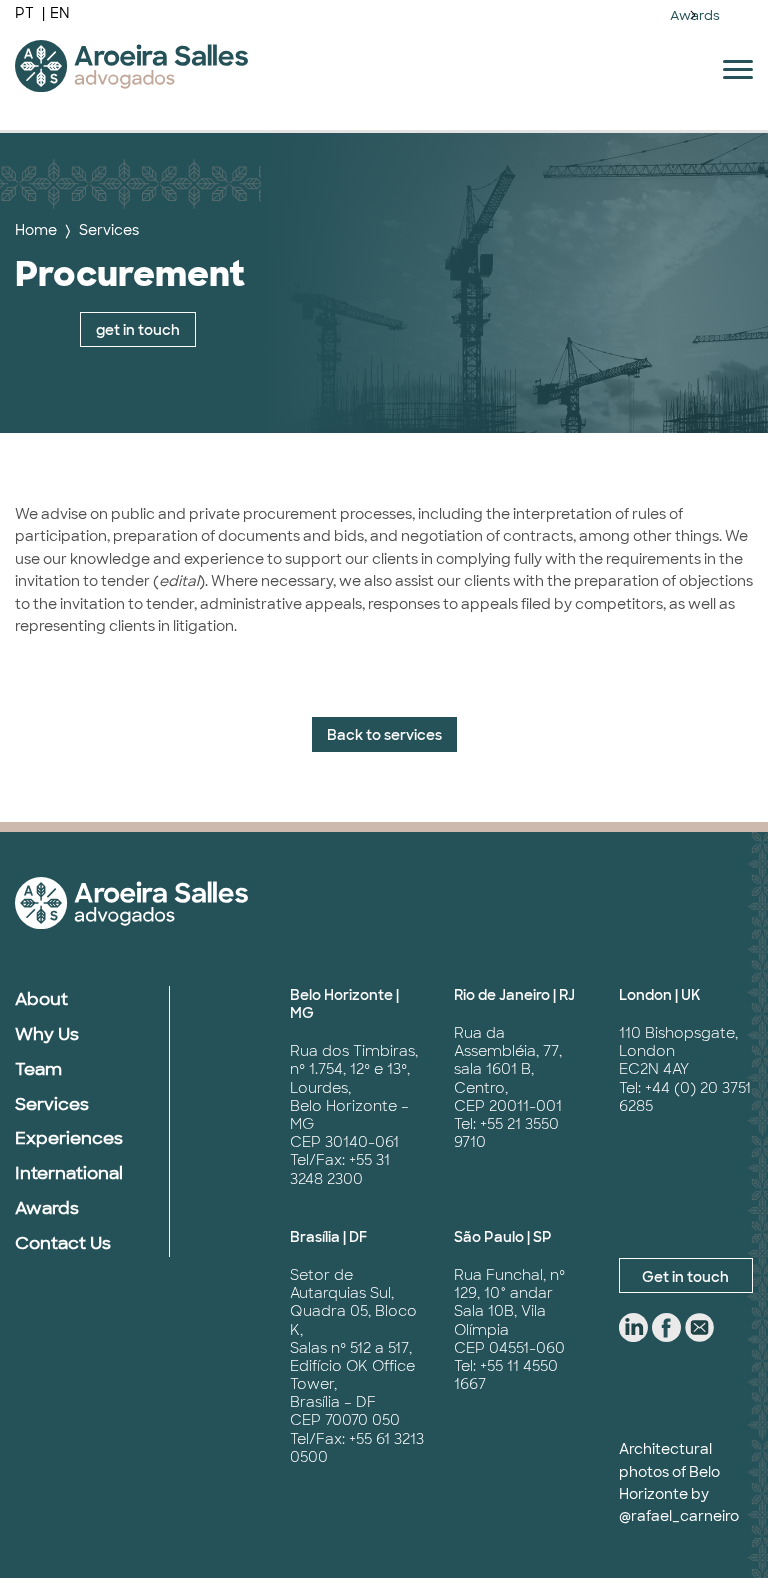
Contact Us (63, 1243)
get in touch (138, 330)
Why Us (47, 1034)
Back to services (384, 735)
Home (36, 230)
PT (26, 13)
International (69, 1173)
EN (60, 13)
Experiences (69, 1138)
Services (109, 230)
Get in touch (685, 1277)
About (41, 999)
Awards (695, 15)
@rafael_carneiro (679, 1516)
